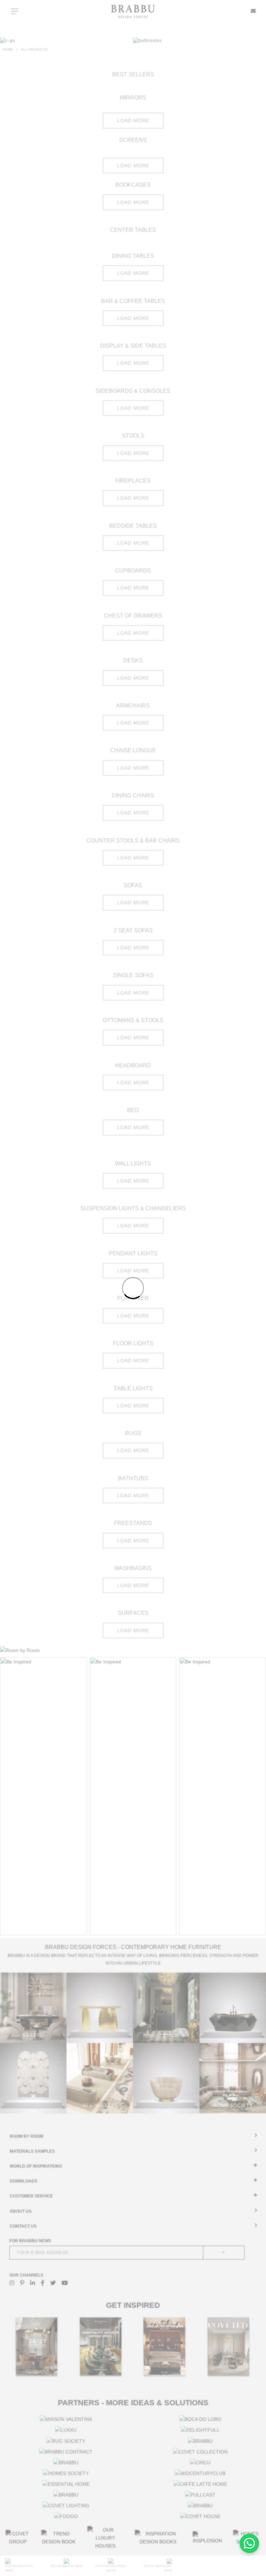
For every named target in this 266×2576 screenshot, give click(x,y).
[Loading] (133, 1288)
